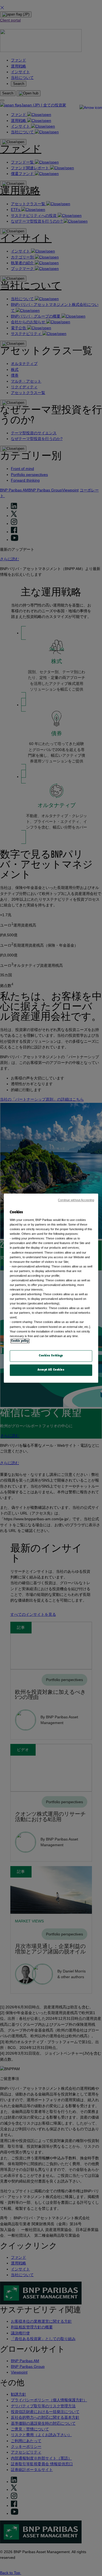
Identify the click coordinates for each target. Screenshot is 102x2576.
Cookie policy (20, 1341)
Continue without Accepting (76, 1200)
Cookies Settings (51, 1356)
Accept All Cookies (51, 1370)
